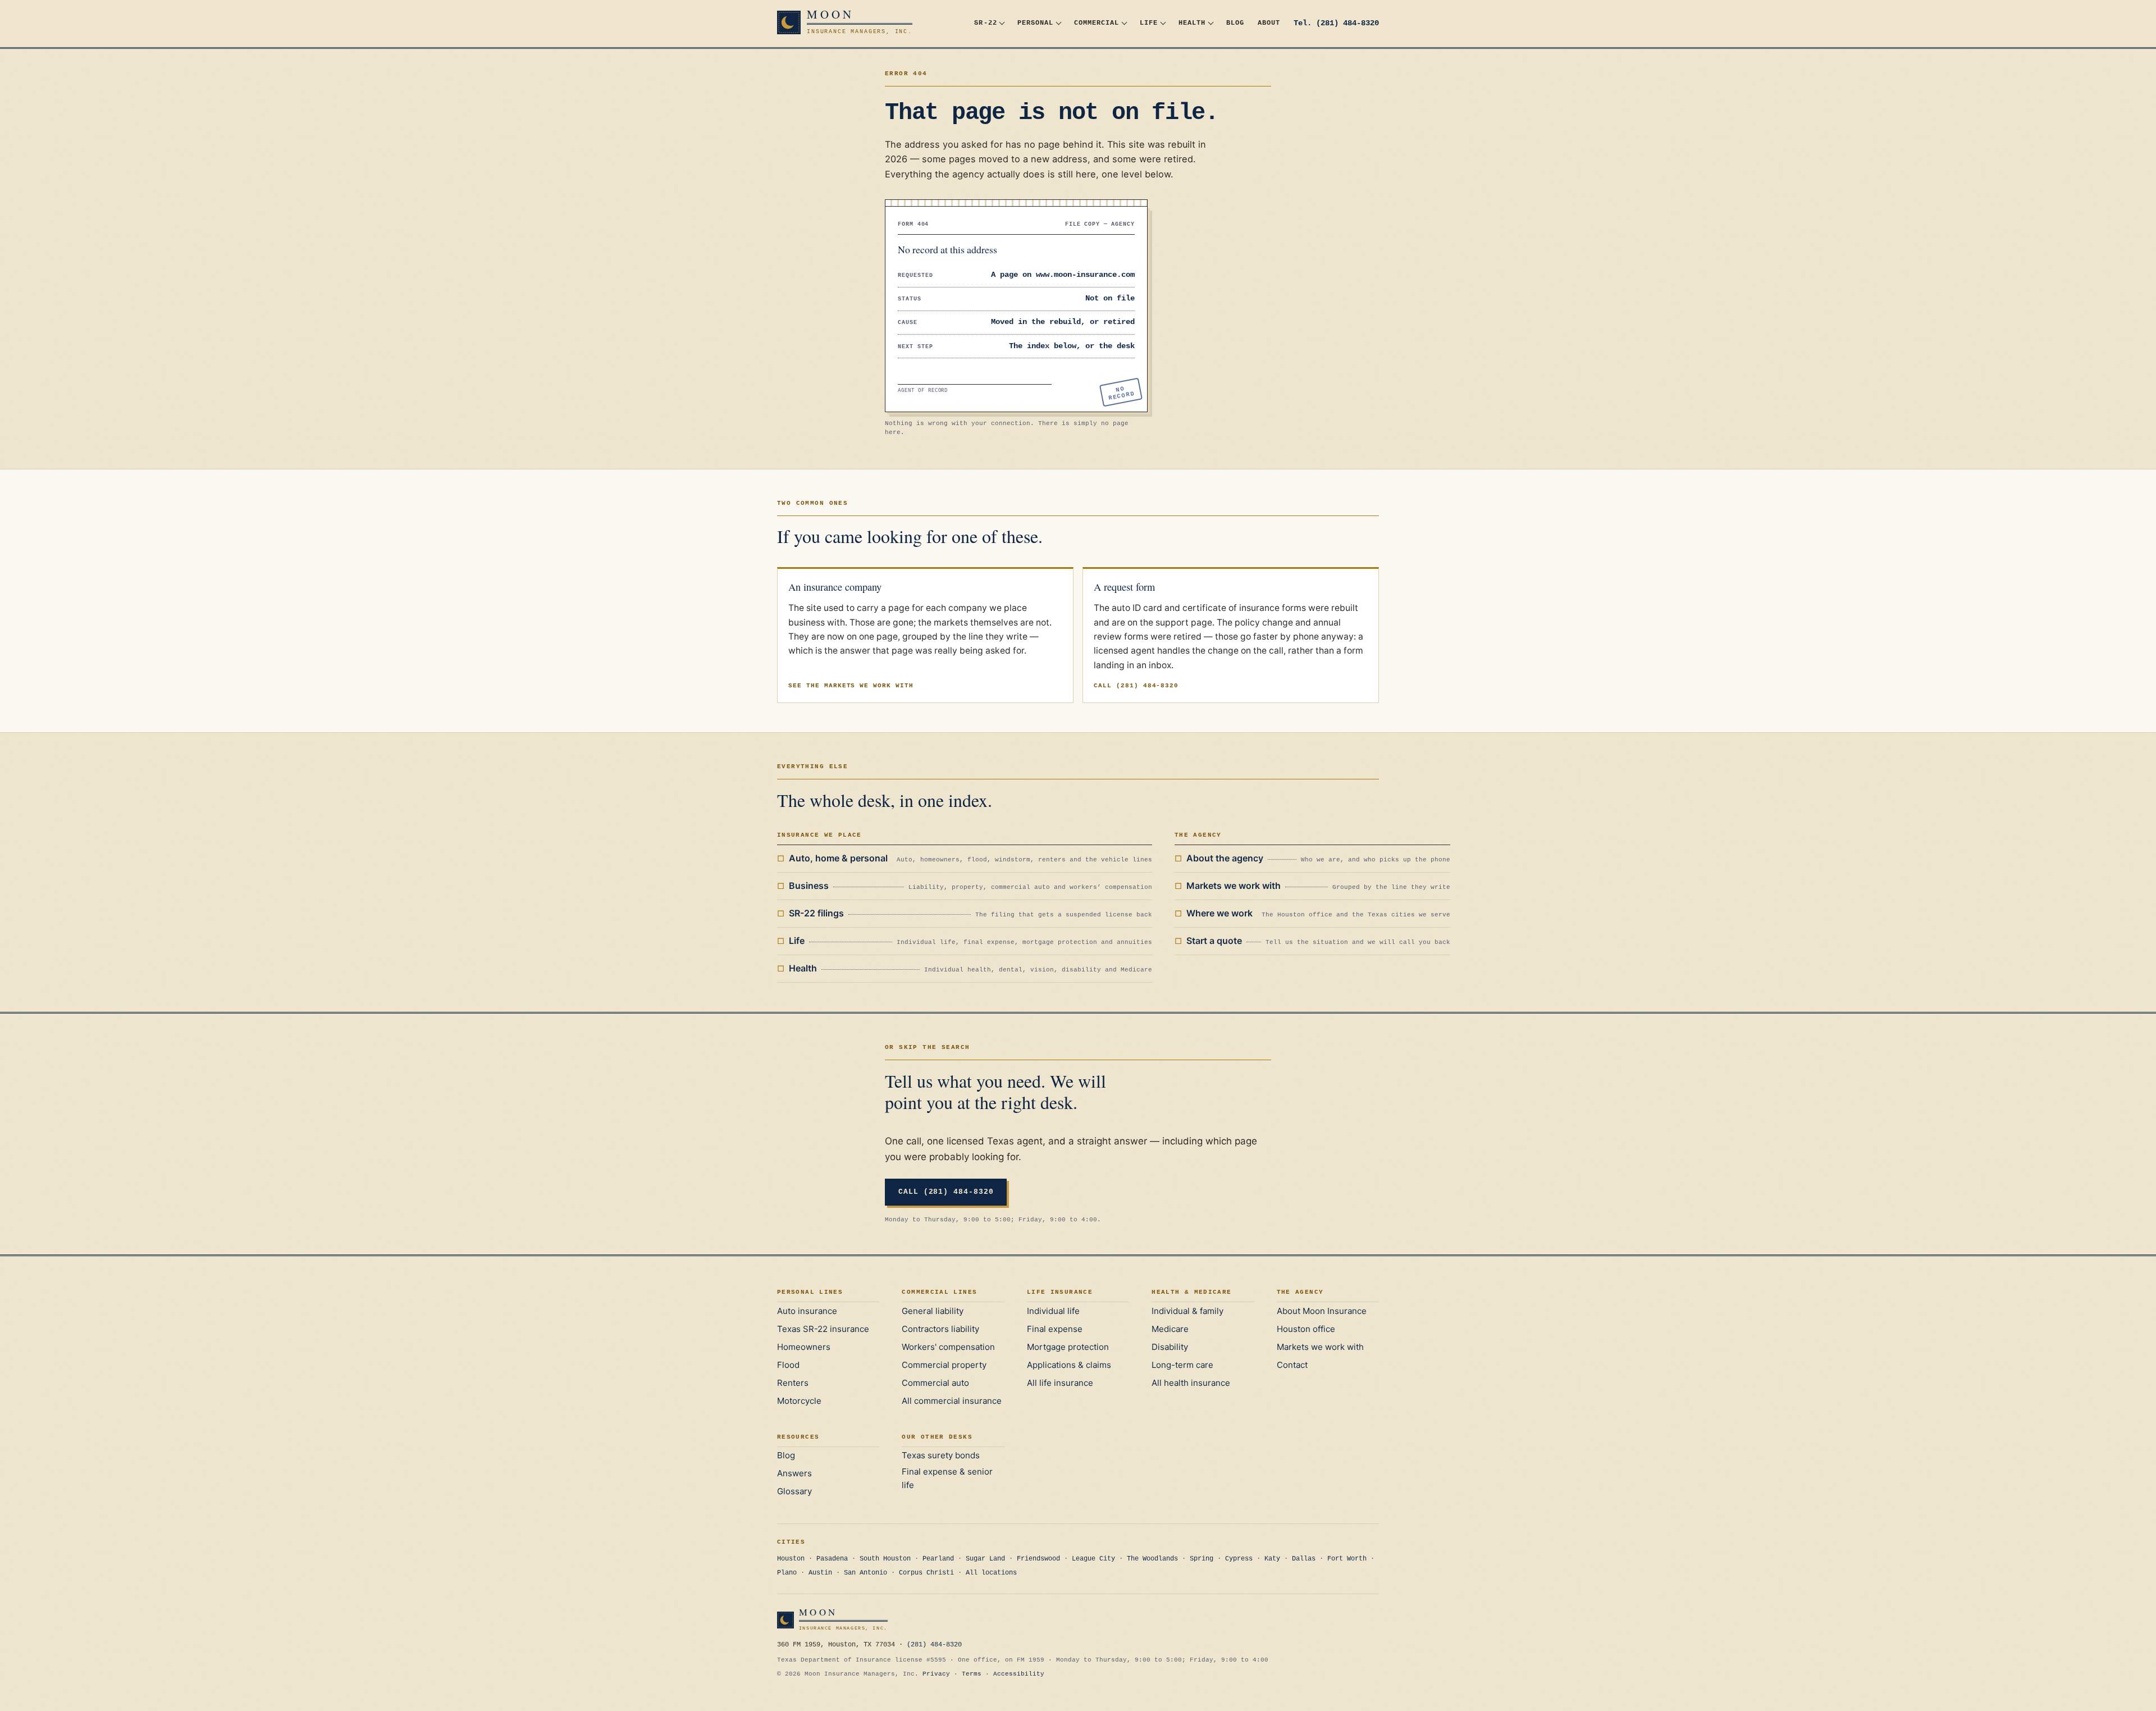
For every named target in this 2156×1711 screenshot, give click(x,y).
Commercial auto (935, 1383)
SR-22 (985, 23)
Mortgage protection (1068, 1347)
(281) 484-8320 (934, 1645)
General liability (933, 1311)
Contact (1292, 1365)
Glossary (794, 1491)
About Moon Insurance (1322, 1311)
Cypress (1239, 1559)
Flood (788, 1365)
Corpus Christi (926, 1573)
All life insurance (1060, 1383)
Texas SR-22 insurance (823, 1329)
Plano (787, 1573)
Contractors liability (940, 1329)
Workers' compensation (948, 1347)
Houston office (1306, 1329)
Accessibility (1019, 1674)
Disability (1170, 1347)
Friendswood (1038, 1559)
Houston (791, 1559)
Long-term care (1182, 1365)
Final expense (1055, 1329)
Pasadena (832, 1559)
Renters (793, 1383)
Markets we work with (1320, 1347)
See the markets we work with (851, 686)
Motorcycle (799, 1401)
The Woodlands (1152, 1559)
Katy (1272, 1559)
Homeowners (804, 1347)
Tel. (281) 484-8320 (1336, 23)
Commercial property (944, 1365)
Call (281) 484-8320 (1136, 686)
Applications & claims (1069, 1365)
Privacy (936, 1674)
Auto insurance (807, 1311)
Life (1149, 23)
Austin (820, 1573)
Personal (1035, 23)
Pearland (938, 1559)
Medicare (1170, 1329)
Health (1192, 23)
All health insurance (1191, 1383)
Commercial (1097, 23)
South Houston (885, 1559)
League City (1093, 1559)
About (1269, 23)
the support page (1176, 622)
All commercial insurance (952, 1401)
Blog (1235, 23)
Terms (972, 1674)
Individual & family (1187, 1311)
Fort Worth (1347, 1559)
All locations (991, 1573)
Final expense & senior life (947, 1478)
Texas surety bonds (941, 1455)
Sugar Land (985, 1559)
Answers (794, 1473)
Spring (1202, 1559)
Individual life (1053, 1311)
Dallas (1304, 1559)
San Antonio (865, 1573)
